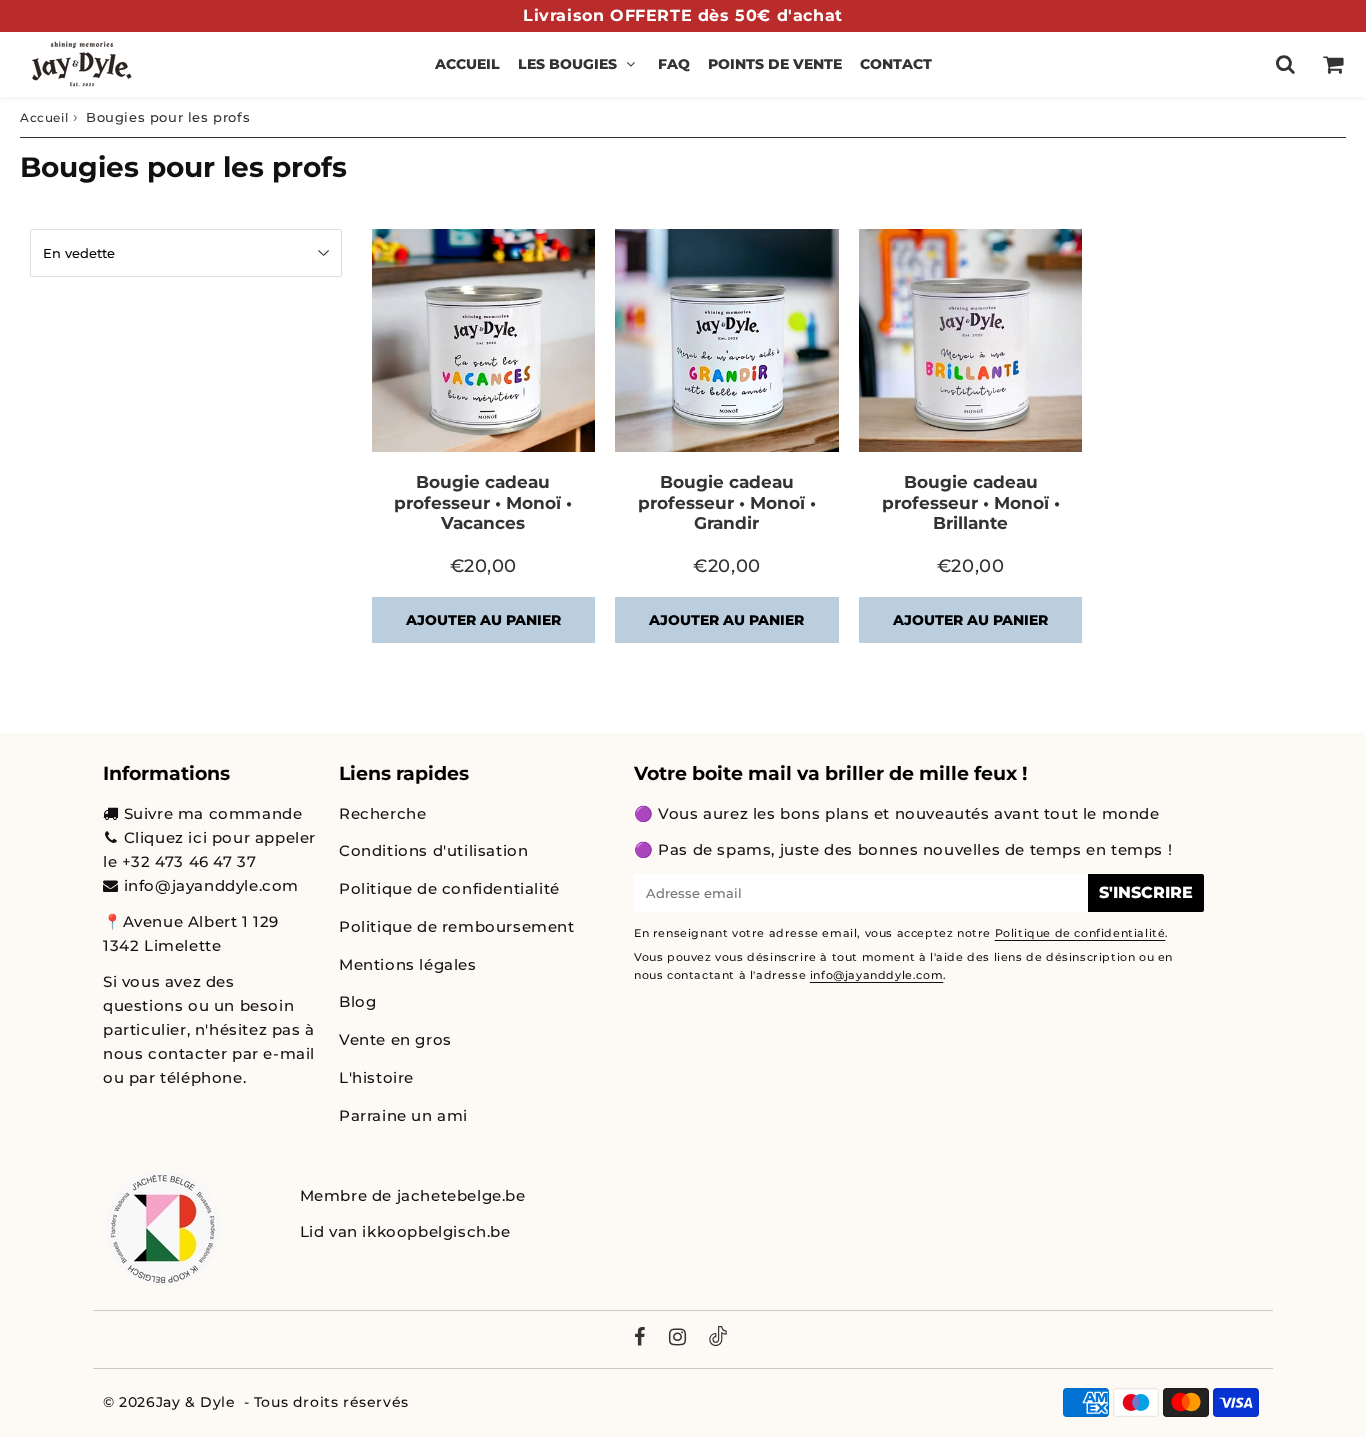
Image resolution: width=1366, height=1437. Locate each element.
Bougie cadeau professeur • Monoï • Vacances (483, 502)
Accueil (467, 64)
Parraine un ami (403, 1115)
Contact (896, 64)
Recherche (382, 813)
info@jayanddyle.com (211, 885)
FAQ (674, 64)
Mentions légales (408, 964)
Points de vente (775, 64)
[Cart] (1332, 64)
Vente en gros (395, 1039)
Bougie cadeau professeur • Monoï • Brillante (971, 502)
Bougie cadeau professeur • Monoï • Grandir (727, 502)
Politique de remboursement (457, 926)
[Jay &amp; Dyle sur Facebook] (640, 1339)
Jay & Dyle (196, 1402)
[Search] (1285, 64)
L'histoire (376, 1077)
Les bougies (567, 64)
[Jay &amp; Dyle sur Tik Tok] (718, 1339)
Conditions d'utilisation (433, 850)
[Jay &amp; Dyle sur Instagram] (678, 1339)
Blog (357, 1001)
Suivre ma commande (213, 813)
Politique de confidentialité (449, 888)
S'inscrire (1146, 892)
